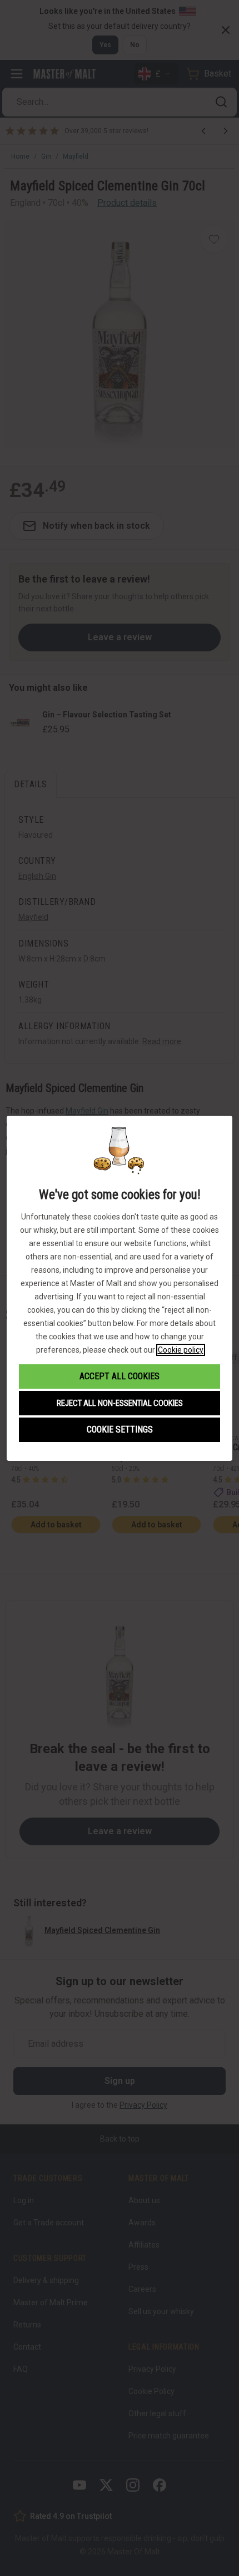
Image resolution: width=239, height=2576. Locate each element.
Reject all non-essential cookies (120, 1403)
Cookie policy (181, 1350)
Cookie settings (120, 1429)
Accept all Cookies (120, 1376)
